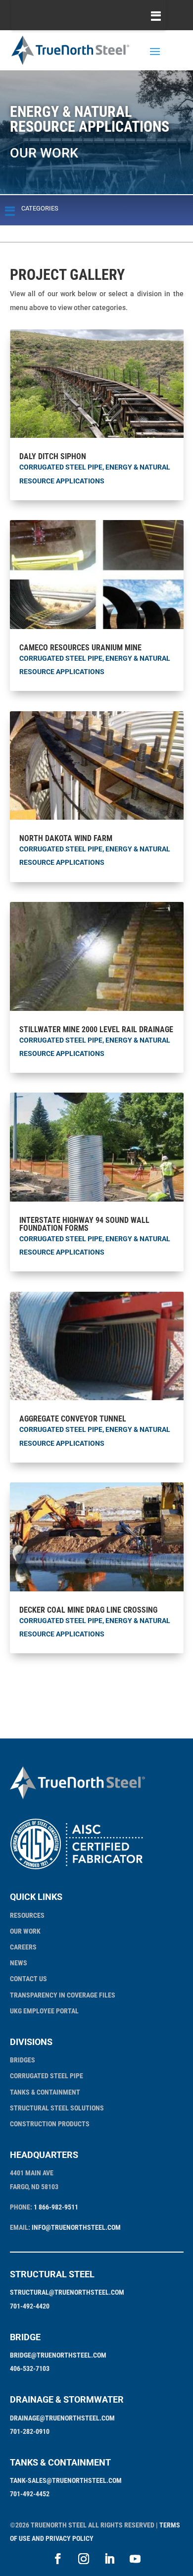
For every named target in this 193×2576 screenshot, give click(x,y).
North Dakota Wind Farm (66, 838)
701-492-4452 (30, 2494)
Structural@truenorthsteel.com (67, 2292)
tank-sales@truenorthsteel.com (66, 2480)
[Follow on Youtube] (135, 2559)
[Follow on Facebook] (58, 2559)
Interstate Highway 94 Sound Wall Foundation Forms (84, 1224)
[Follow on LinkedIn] (109, 2559)
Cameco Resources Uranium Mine (80, 648)
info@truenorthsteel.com (76, 2227)
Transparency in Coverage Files (63, 1995)
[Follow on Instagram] (84, 2559)
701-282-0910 (30, 2431)
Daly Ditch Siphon (53, 456)
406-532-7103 (30, 2368)
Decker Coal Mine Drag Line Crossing (88, 1610)
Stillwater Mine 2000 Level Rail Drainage (96, 1029)
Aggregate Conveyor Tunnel (73, 1419)
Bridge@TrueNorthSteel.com (58, 2355)
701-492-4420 (30, 2306)
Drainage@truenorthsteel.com (62, 2418)
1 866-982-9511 (56, 2207)
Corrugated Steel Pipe (61, 467)
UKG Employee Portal (44, 2011)
